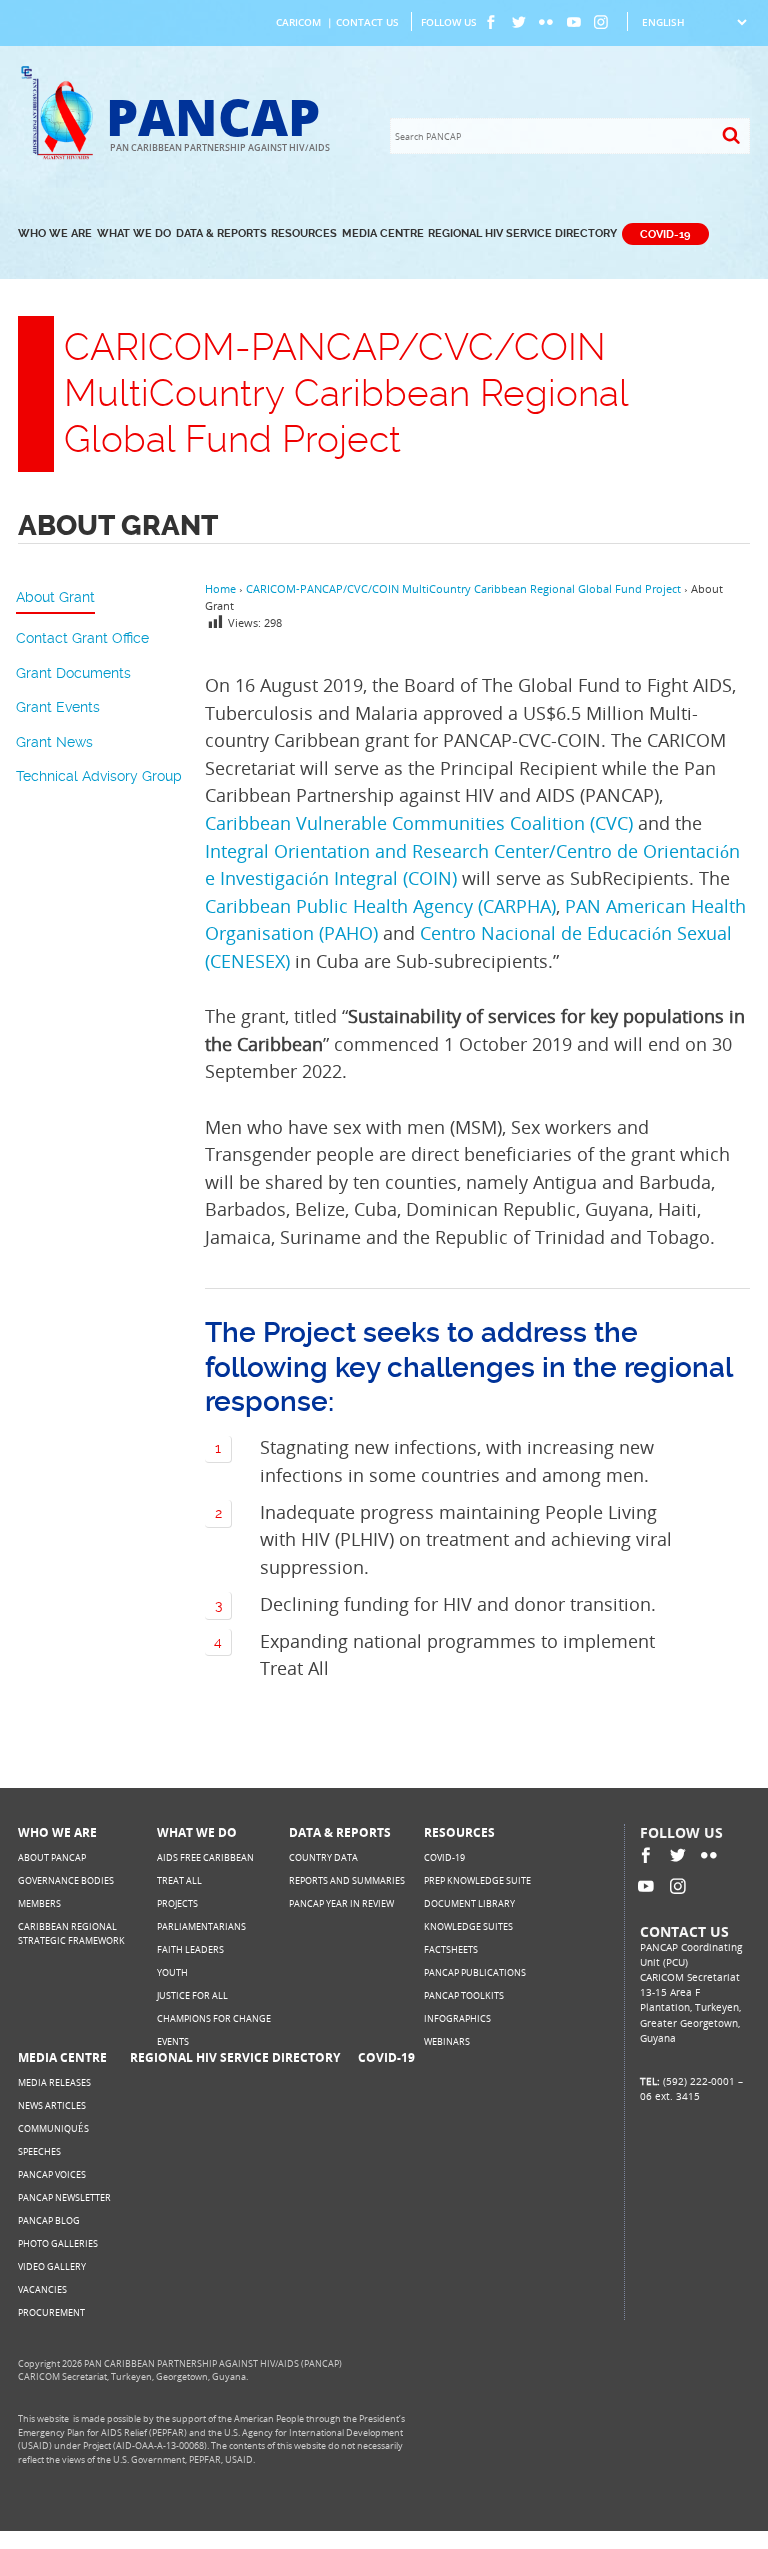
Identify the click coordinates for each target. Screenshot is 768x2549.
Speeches (39, 2151)
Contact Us (367, 22)
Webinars (447, 2041)
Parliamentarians (201, 1926)
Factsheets (451, 1949)
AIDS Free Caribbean (205, 1857)
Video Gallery (52, 2266)
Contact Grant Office (82, 638)
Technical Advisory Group (99, 776)
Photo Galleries (58, 2243)
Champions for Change (214, 2018)
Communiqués (53, 2128)
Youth (172, 1972)
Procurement (51, 2312)
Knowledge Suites (468, 1926)
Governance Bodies (66, 1880)
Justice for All (192, 1995)
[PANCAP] (61, 156)
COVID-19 (665, 233)
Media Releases (54, 2082)
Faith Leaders (190, 1949)
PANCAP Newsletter (64, 2197)
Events (173, 2041)
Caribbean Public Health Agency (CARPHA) (380, 905)
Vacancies (42, 2289)
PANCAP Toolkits (464, 1995)
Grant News (54, 742)
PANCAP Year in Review (341, 1903)
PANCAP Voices (52, 2174)
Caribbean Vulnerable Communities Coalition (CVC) (419, 822)
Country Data (323, 1857)
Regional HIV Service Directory (522, 233)
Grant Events (58, 707)
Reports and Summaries (347, 1880)
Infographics (457, 2018)
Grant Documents (73, 673)
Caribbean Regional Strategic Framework (71, 1933)
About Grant (55, 597)
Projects (177, 1903)
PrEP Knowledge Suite (477, 1880)
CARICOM (298, 22)
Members (39, 1903)
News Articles (52, 2105)
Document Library (469, 1903)
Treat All (179, 1880)
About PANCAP (52, 1857)
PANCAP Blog (49, 2220)
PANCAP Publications (475, 1972)
